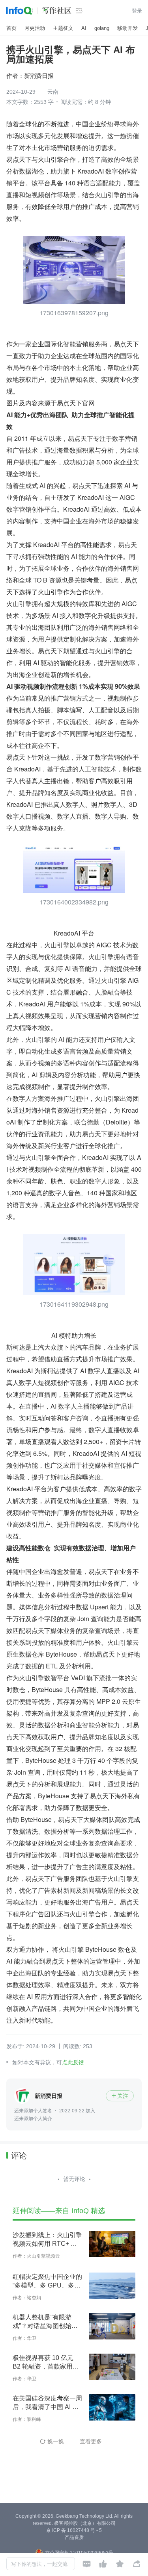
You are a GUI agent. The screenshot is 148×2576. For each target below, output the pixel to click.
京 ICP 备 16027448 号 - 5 (74, 2530)
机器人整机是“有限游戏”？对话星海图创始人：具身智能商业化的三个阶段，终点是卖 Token (47, 2322)
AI (84, 28)
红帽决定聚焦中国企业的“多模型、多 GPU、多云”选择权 (48, 2282)
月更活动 (35, 28)
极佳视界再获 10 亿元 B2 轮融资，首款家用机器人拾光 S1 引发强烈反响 (47, 2363)
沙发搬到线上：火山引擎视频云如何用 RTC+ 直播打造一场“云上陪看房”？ (47, 2240)
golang (102, 28)
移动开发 (127, 28)
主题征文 (63, 28)
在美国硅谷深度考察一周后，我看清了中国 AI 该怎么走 (47, 2403)
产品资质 (74, 2537)
